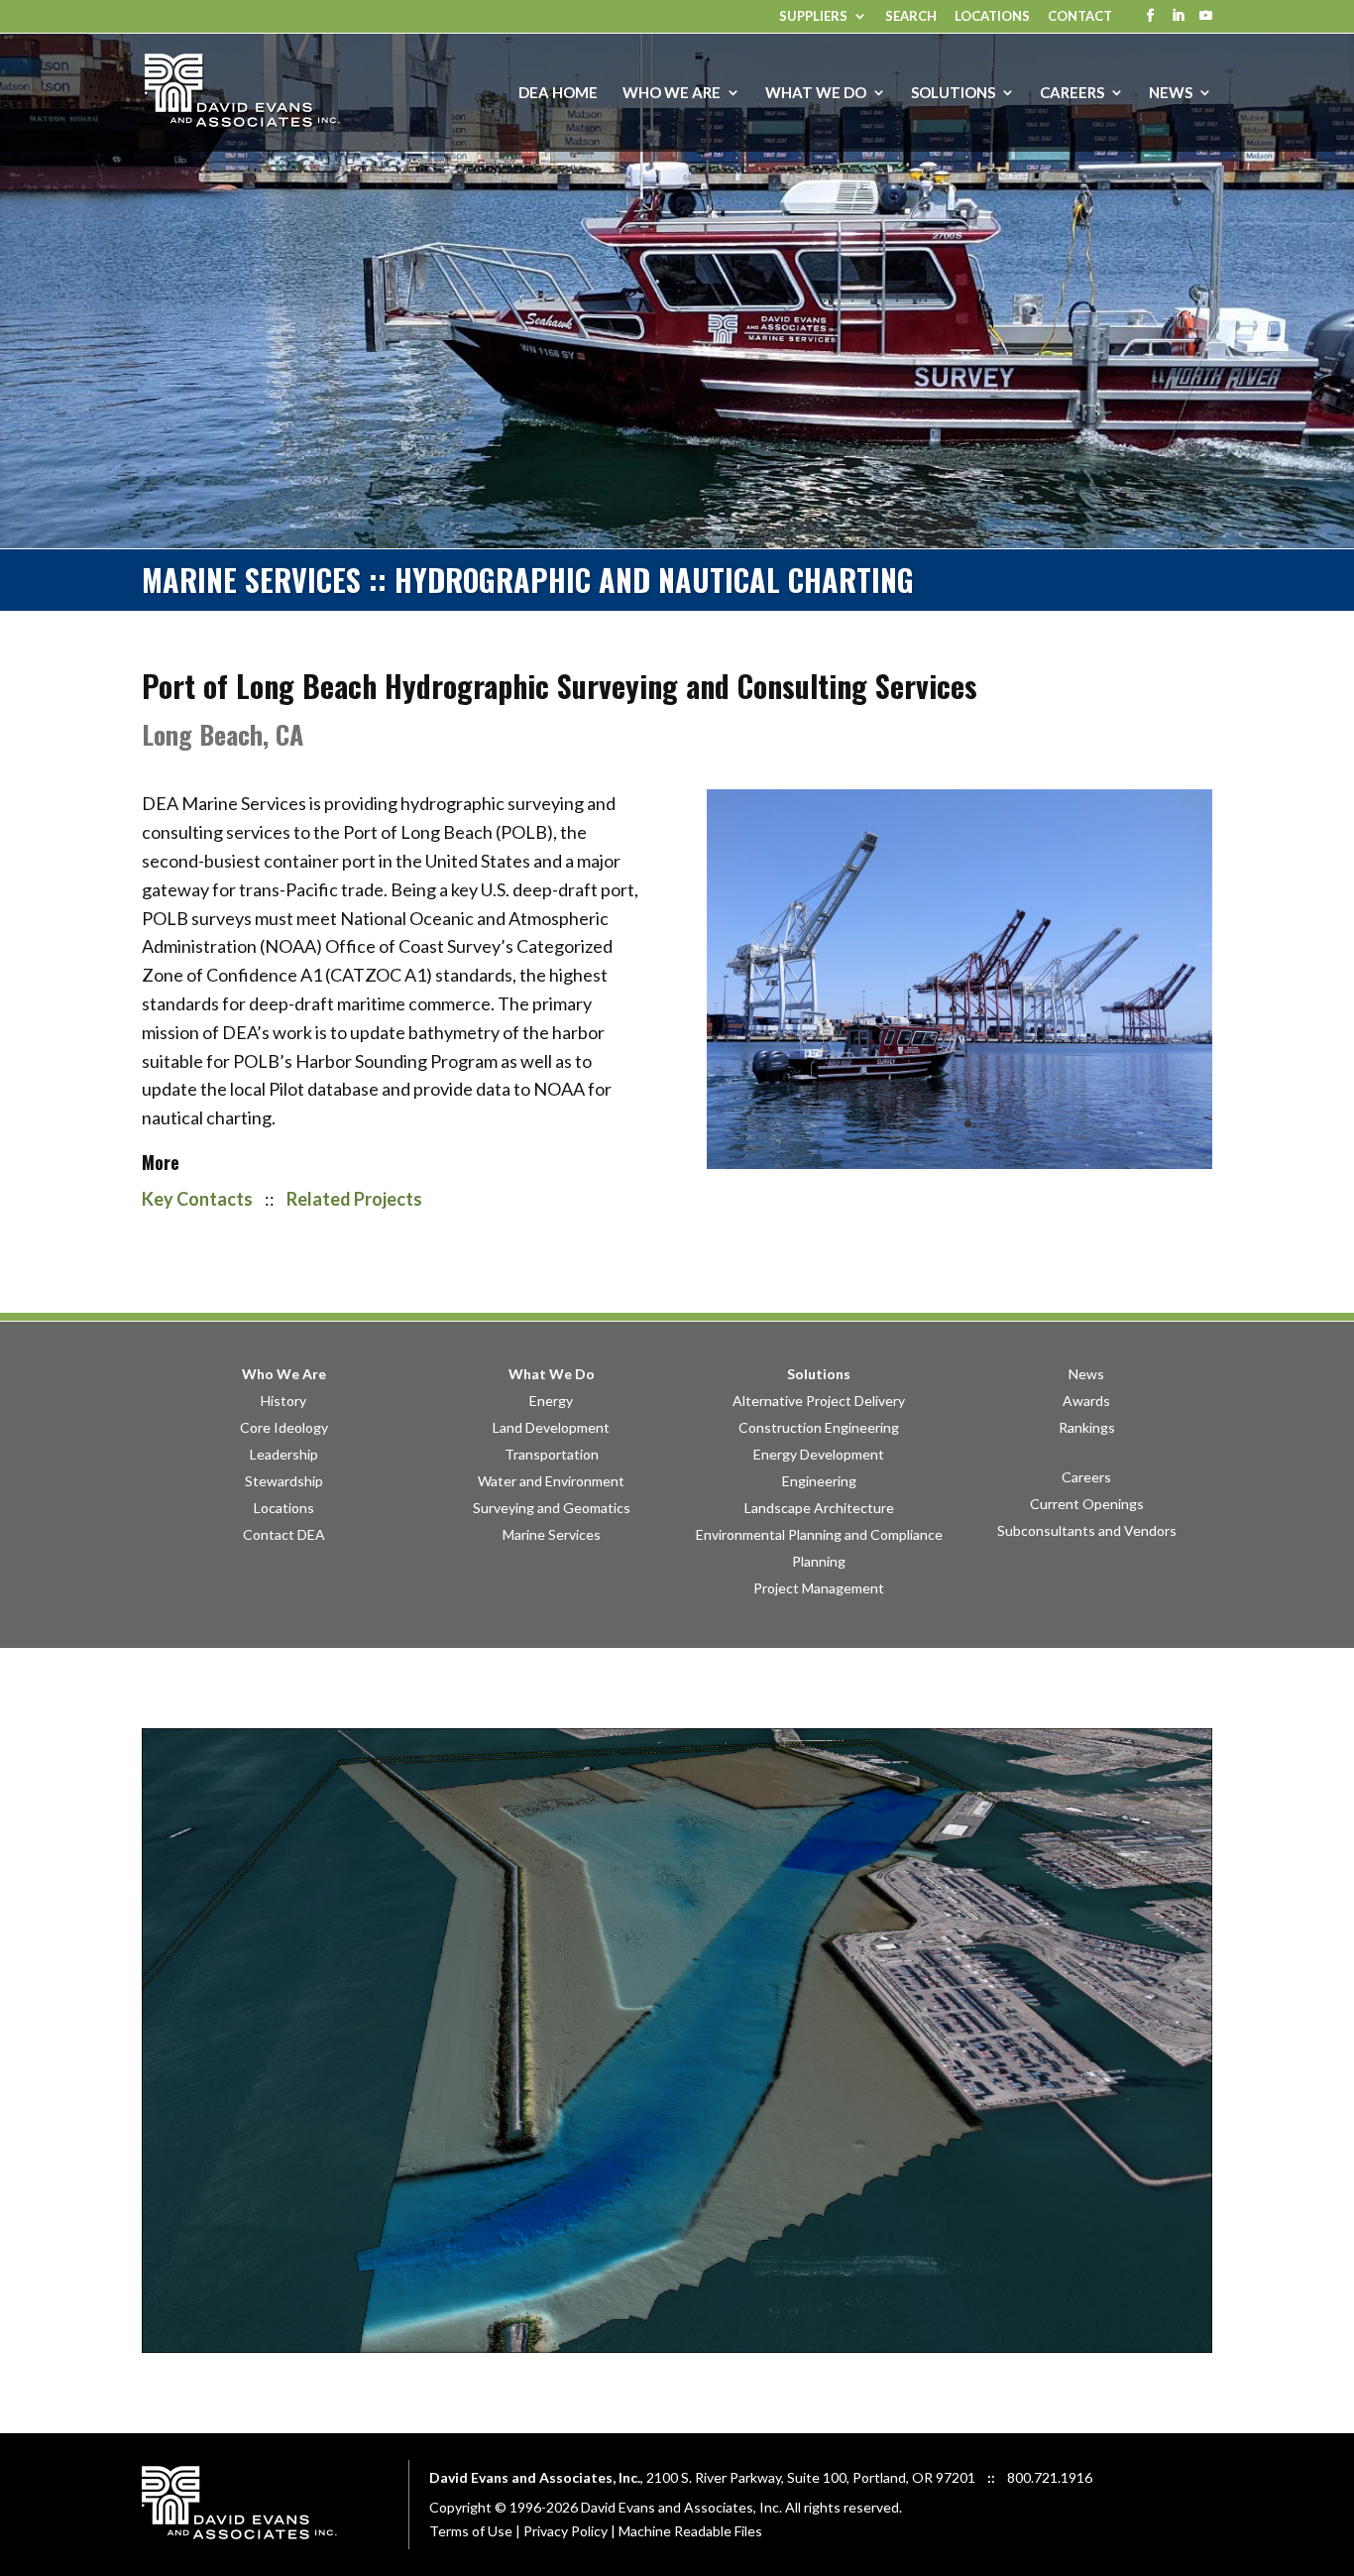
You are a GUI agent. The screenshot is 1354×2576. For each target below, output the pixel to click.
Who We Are (284, 1374)
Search (911, 17)
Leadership (284, 1454)
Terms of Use (471, 2531)
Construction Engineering (819, 1427)
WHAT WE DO (816, 93)
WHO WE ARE (672, 93)
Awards (1086, 1401)
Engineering (819, 1481)
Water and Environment (551, 1481)
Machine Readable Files (690, 2531)
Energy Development (819, 1454)
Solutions (819, 1374)
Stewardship (284, 1481)
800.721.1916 (1050, 2477)
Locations (992, 17)
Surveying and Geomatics (552, 1508)
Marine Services (552, 1534)
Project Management (819, 1588)
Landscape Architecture (819, 1508)
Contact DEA (284, 1534)
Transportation (552, 1454)
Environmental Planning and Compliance (819, 1534)
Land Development (551, 1427)
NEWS (1171, 93)
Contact (1080, 17)
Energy (551, 1401)
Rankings (1087, 1427)
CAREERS (1072, 93)
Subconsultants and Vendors (1087, 1530)
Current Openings (1087, 1504)
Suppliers (813, 17)
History (283, 1401)
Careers (1086, 1477)
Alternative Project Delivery (819, 1401)
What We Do (552, 1374)
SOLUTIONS (953, 93)
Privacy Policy (565, 2531)
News (1086, 1374)
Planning (819, 1561)
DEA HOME (558, 93)
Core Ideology (284, 1427)
